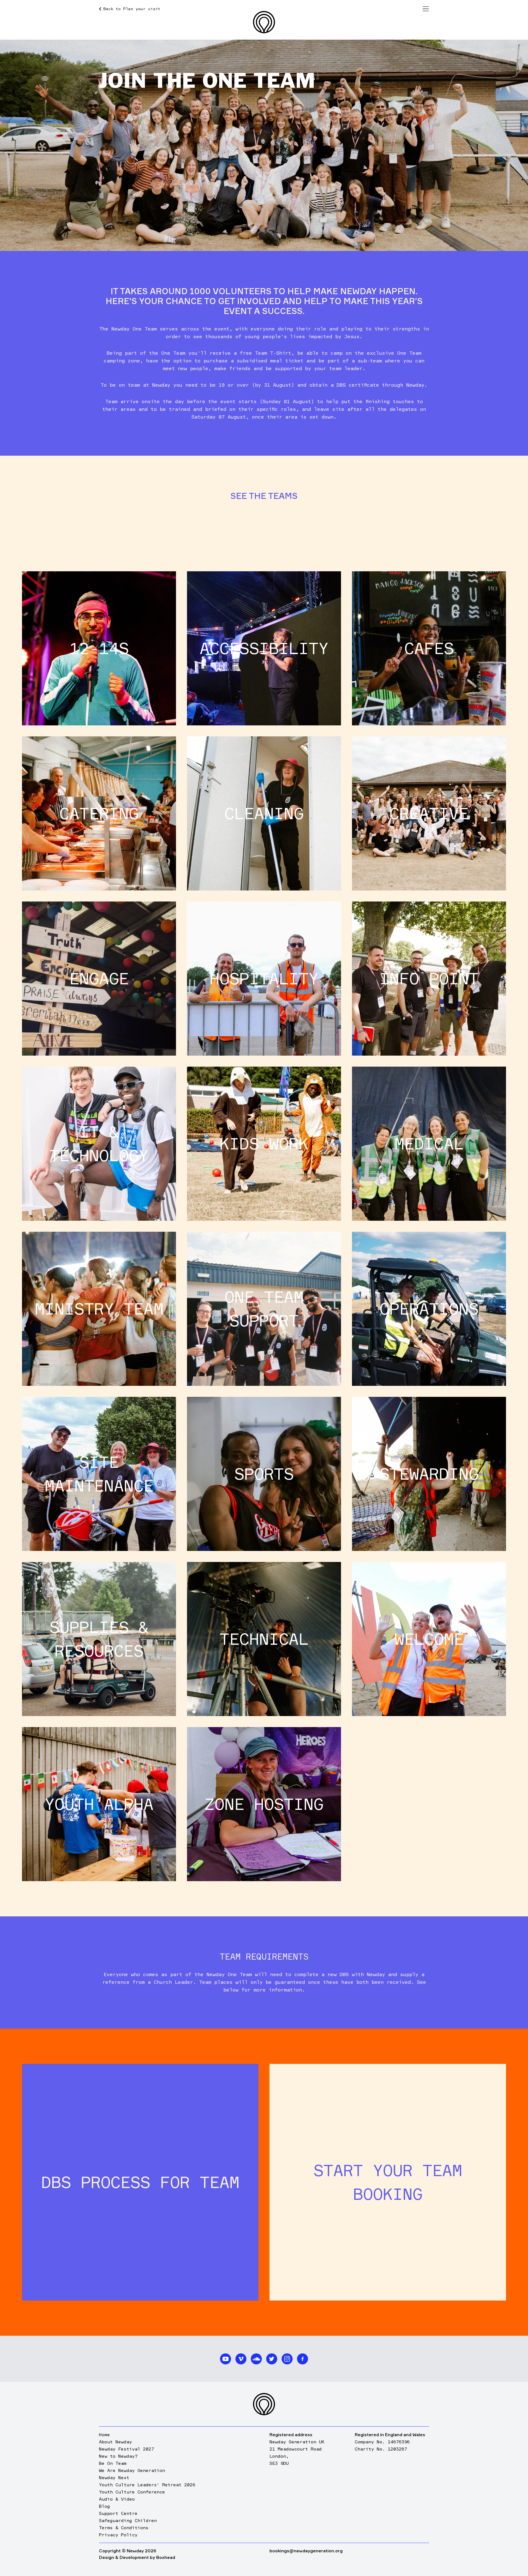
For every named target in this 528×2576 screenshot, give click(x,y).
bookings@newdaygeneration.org (306, 2551)
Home (105, 2435)
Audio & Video (117, 2499)
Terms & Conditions (124, 2528)
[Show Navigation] (426, 9)
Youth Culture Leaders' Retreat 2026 (147, 2485)
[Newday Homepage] (264, 22)
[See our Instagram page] (287, 2359)
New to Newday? (118, 2456)
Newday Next (114, 2477)
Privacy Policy (118, 2535)
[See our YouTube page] (226, 2359)
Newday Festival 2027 (127, 2449)
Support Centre (118, 2513)
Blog (105, 2506)
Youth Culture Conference (132, 2492)
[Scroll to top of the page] (264, 2404)
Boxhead (166, 2557)
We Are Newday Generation (132, 2470)
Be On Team (113, 2463)
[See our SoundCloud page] (256, 2359)
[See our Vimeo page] (241, 2359)
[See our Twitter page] (272, 2359)
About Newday (116, 2442)
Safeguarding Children (128, 2520)
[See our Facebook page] (302, 2359)
